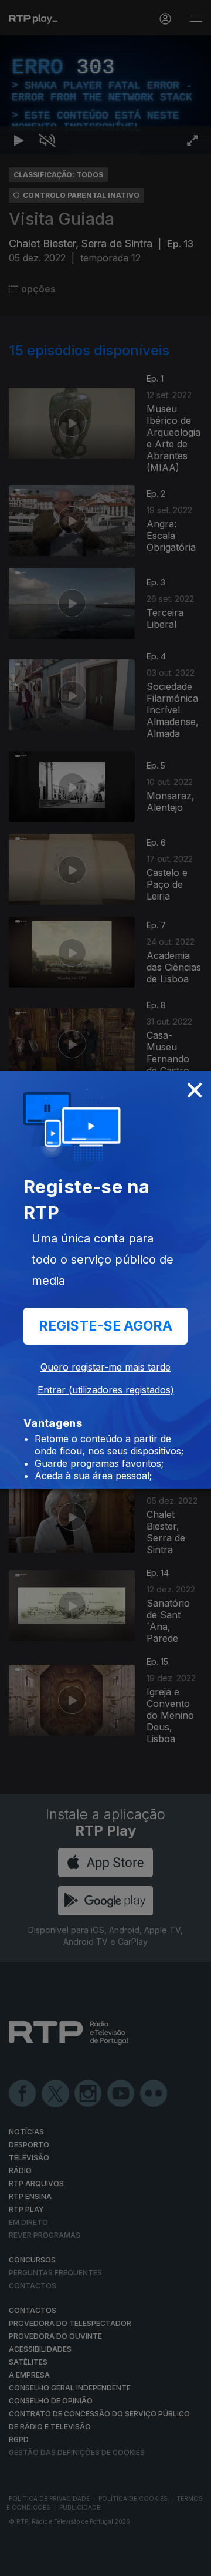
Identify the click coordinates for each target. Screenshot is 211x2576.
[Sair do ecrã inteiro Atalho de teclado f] (192, 2562)
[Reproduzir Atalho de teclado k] (19, 2562)
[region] (105, 1288)
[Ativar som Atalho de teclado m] (47, 2562)
